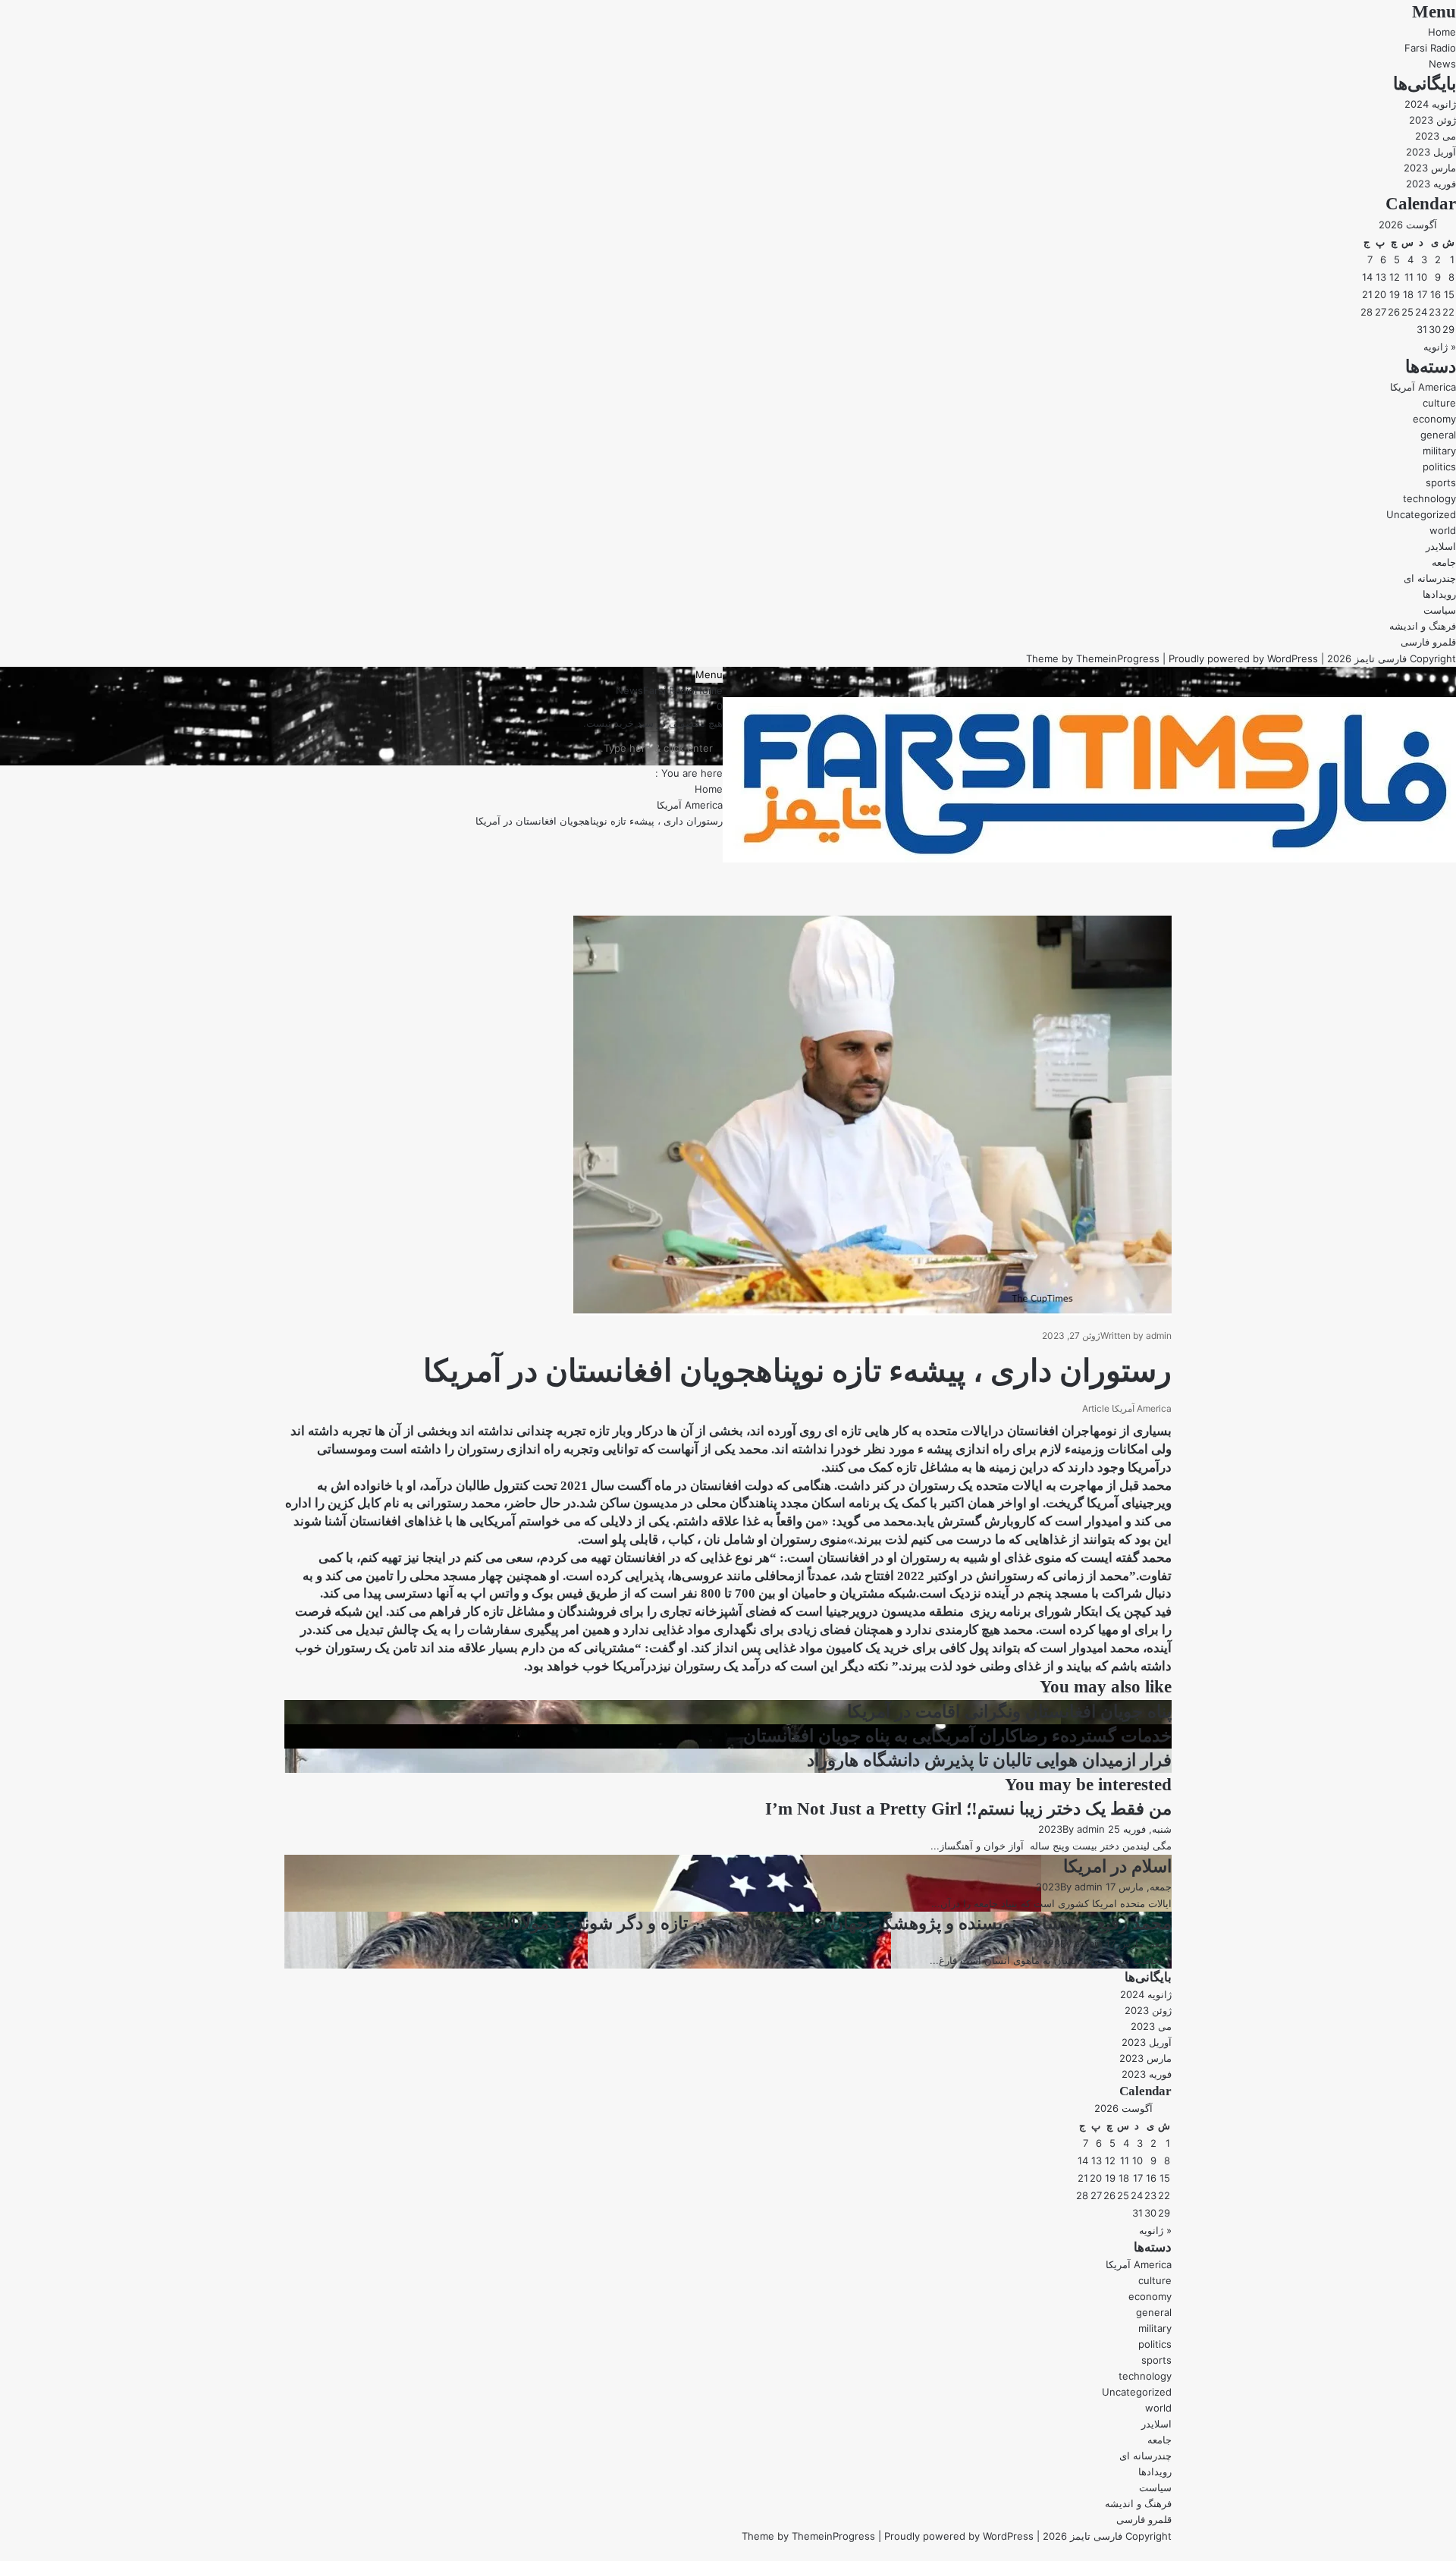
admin (1159, 1335)
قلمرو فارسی (1428, 642)
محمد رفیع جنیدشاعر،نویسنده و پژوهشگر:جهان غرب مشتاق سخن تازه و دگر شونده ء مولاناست (825, 1923)
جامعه (1444, 562)
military (1439, 451)
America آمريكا (1423, 387)
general (1438, 435)
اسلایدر (1441, 546)
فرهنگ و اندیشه (1423, 626)
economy (1434, 419)
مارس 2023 (1430, 168)
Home (1442, 32)
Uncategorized (1421, 514)
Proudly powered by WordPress (1243, 658)
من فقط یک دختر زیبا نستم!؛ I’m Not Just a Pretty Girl (968, 1809)
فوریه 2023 (1431, 184)
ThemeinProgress (1118, 658)
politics (1439, 467)
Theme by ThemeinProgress (808, 2536)
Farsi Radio (1430, 48)
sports (1441, 482)
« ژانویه (1440, 347)
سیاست (1440, 610)
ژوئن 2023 (1432, 120)
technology (1429, 498)
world (1443, 530)
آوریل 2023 (1431, 152)
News (1442, 64)
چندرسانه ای (1430, 578)
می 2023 (1436, 136)
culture (1439, 403)
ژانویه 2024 (1430, 104)
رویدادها (1439, 594)
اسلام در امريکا (1117, 1867)
